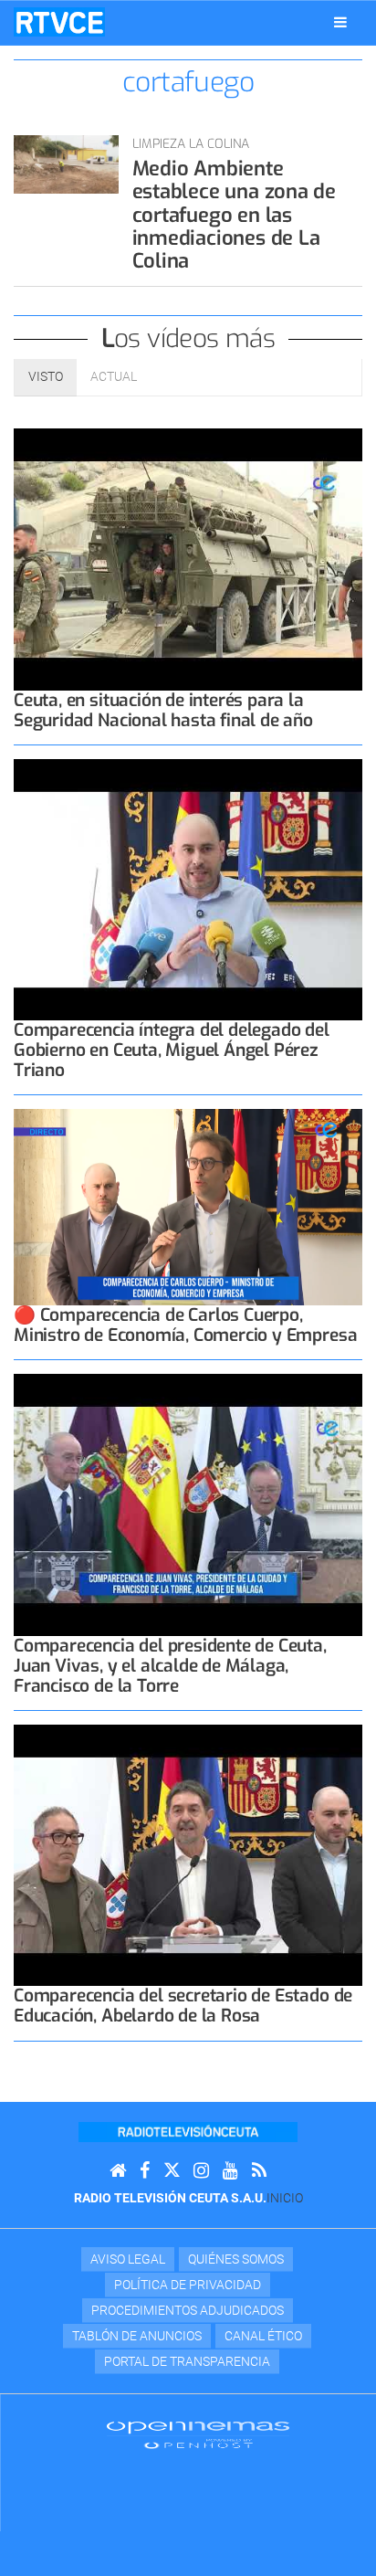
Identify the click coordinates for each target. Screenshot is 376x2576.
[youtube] (230, 2171)
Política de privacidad (188, 2285)
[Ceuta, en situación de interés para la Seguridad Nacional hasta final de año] (188, 560)
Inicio (285, 2198)
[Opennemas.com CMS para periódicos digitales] (198, 2434)
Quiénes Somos (236, 2259)
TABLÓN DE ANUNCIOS (137, 2336)
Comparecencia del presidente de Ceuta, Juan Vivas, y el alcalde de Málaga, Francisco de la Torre (170, 1666)
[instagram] (201, 2171)
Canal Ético (263, 2336)
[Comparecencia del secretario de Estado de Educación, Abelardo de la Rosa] (188, 1856)
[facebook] (145, 2171)
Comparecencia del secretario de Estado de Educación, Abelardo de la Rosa (183, 2006)
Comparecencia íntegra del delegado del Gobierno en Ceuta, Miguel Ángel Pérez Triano (172, 1050)
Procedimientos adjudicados (188, 2310)
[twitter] (172, 2171)
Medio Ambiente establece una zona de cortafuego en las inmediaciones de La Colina (234, 215)
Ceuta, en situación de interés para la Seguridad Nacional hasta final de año (163, 710)
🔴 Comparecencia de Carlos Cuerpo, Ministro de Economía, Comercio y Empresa (185, 1325)
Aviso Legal (128, 2259)
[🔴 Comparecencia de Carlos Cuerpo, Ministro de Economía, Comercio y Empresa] (188, 1207)
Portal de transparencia (187, 2361)
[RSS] (259, 2171)
